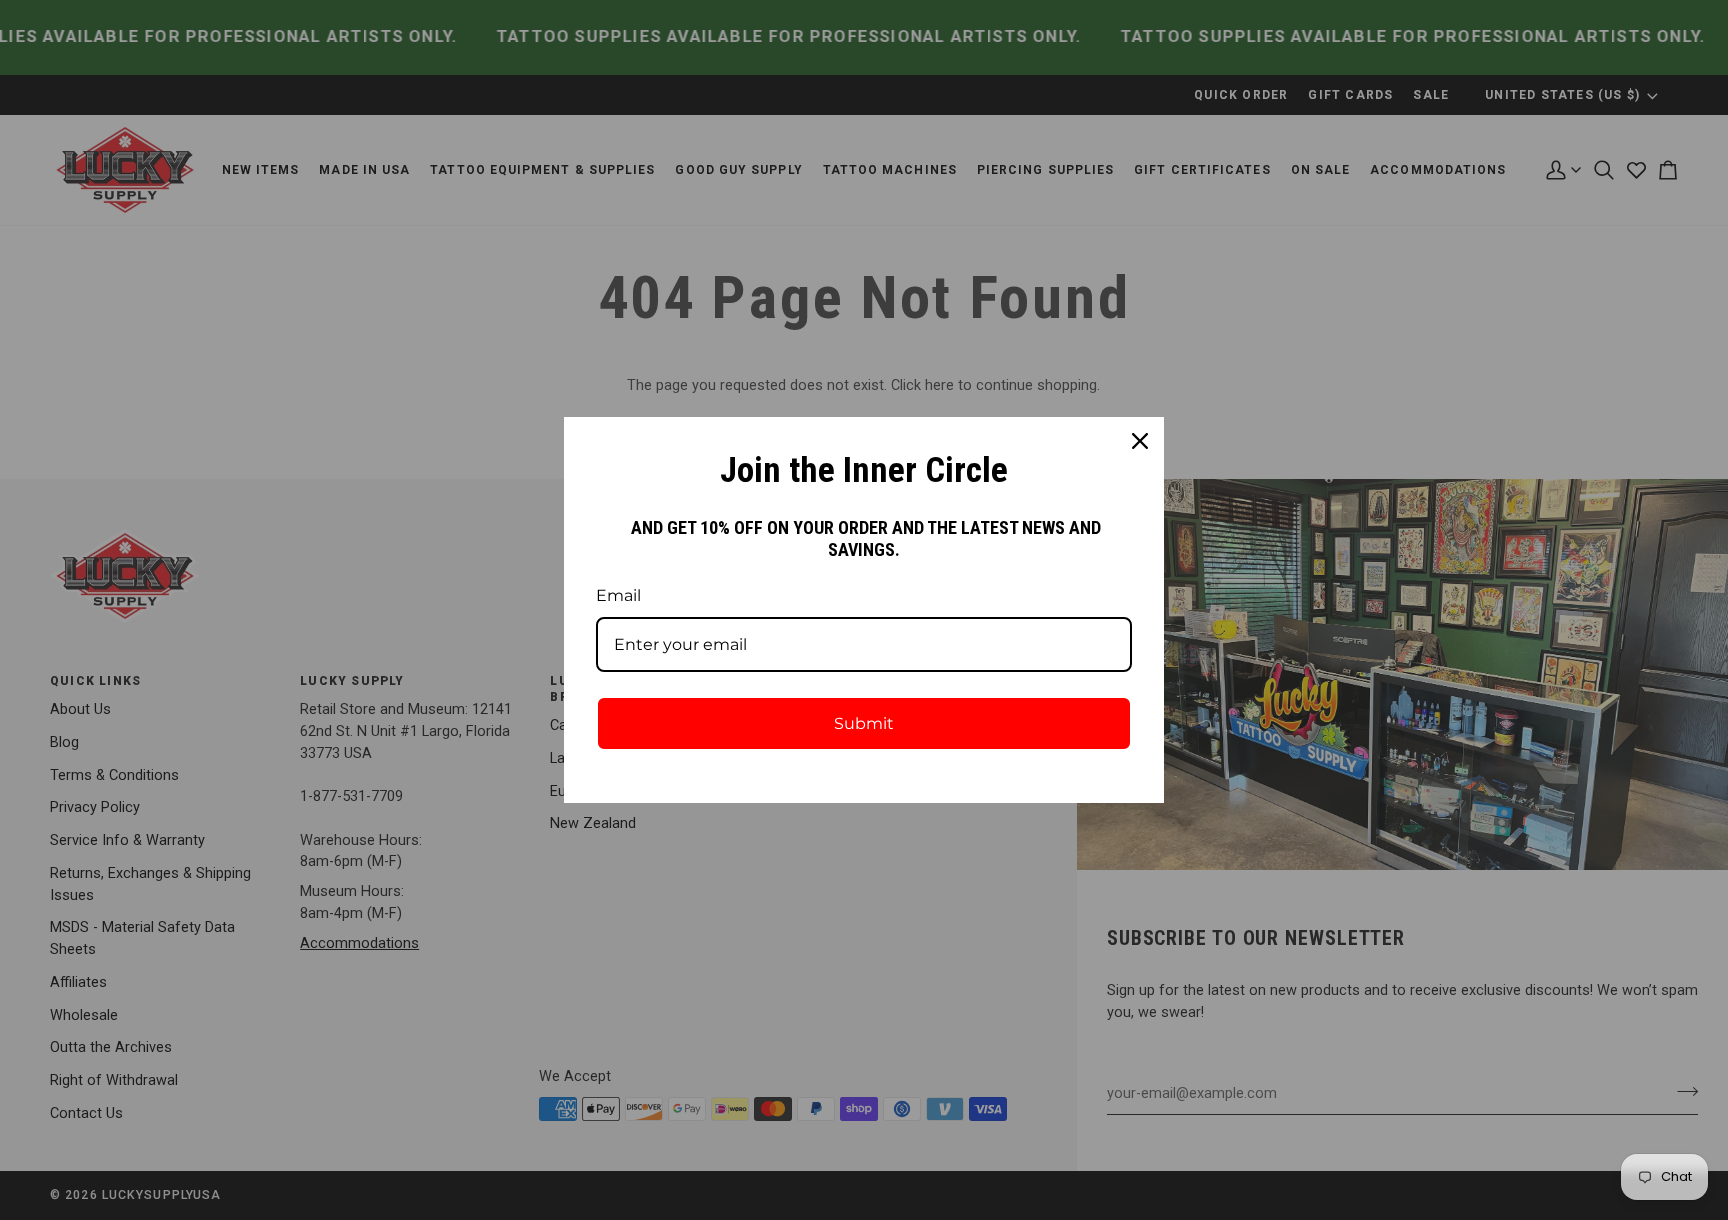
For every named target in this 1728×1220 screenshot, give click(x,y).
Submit (864, 723)
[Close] (1140, 441)
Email (618, 595)
